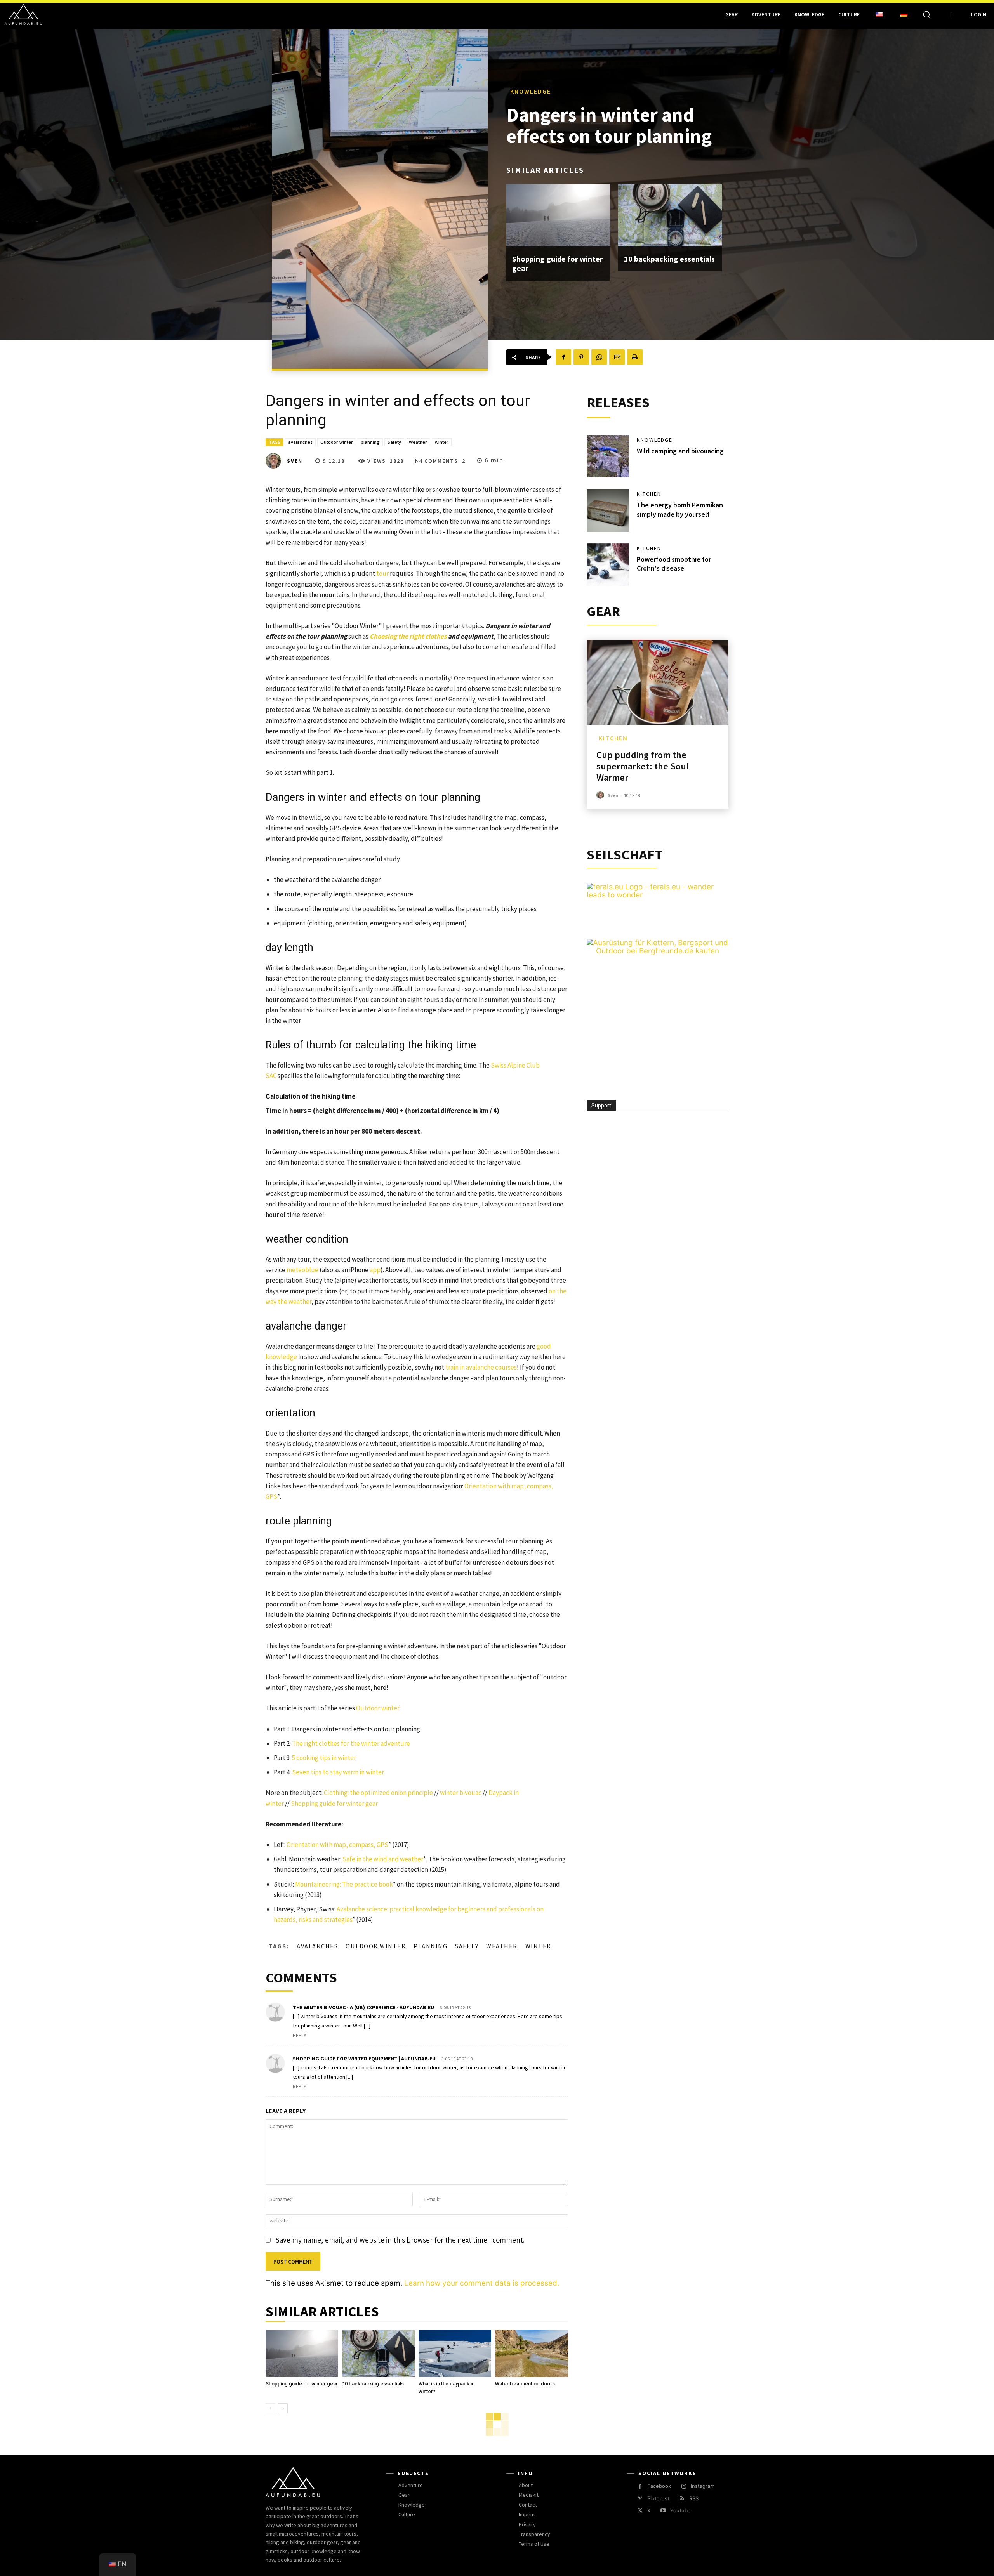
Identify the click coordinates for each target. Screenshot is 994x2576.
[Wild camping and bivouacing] (608, 457)
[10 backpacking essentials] (670, 215)
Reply (300, 2035)
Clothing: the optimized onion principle (378, 1793)
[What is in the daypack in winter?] (455, 2354)
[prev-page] (270, 2408)
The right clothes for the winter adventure (351, 1743)
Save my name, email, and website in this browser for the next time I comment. (400, 2240)
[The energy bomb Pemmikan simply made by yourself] (608, 510)
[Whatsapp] (599, 357)
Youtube (680, 2510)
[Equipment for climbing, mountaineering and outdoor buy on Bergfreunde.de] (658, 951)
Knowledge (531, 91)
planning (370, 442)
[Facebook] (563, 357)
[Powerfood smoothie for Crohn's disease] (608, 565)
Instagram (703, 2486)
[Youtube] (663, 2511)
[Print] (635, 357)
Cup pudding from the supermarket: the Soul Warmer (643, 766)
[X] (640, 2511)
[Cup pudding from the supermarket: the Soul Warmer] (658, 682)
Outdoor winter (337, 442)
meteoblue (302, 1270)
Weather (418, 442)
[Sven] (276, 461)
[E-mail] (617, 357)
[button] (926, 14)
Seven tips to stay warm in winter (338, 1772)
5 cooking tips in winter (324, 1758)
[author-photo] (601, 795)
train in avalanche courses (481, 1367)
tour (382, 573)
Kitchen (649, 494)
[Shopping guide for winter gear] (558, 215)
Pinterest (658, 2498)
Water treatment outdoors (525, 2384)
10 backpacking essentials (669, 259)
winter (442, 442)
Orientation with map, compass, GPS (337, 1845)
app (375, 1270)
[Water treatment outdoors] (531, 2354)
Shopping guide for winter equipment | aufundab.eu (364, 2059)
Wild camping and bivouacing (680, 451)
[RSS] (682, 2499)
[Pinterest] (581, 357)
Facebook (659, 2486)
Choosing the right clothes (408, 636)
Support (601, 1106)
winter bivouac (461, 1793)
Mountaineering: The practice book (344, 1884)
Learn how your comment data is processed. (482, 2283)
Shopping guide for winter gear (558, 263)
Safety (394, 442)
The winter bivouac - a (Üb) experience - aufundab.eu (363, 2007)
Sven (295, 461)
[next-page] (283, 2408)
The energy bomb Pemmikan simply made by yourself (680, 509)
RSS (694, 2498)
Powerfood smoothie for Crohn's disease (674, 564)
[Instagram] (684, 2487)
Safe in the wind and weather (383, 1859)
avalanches (300, 442)
